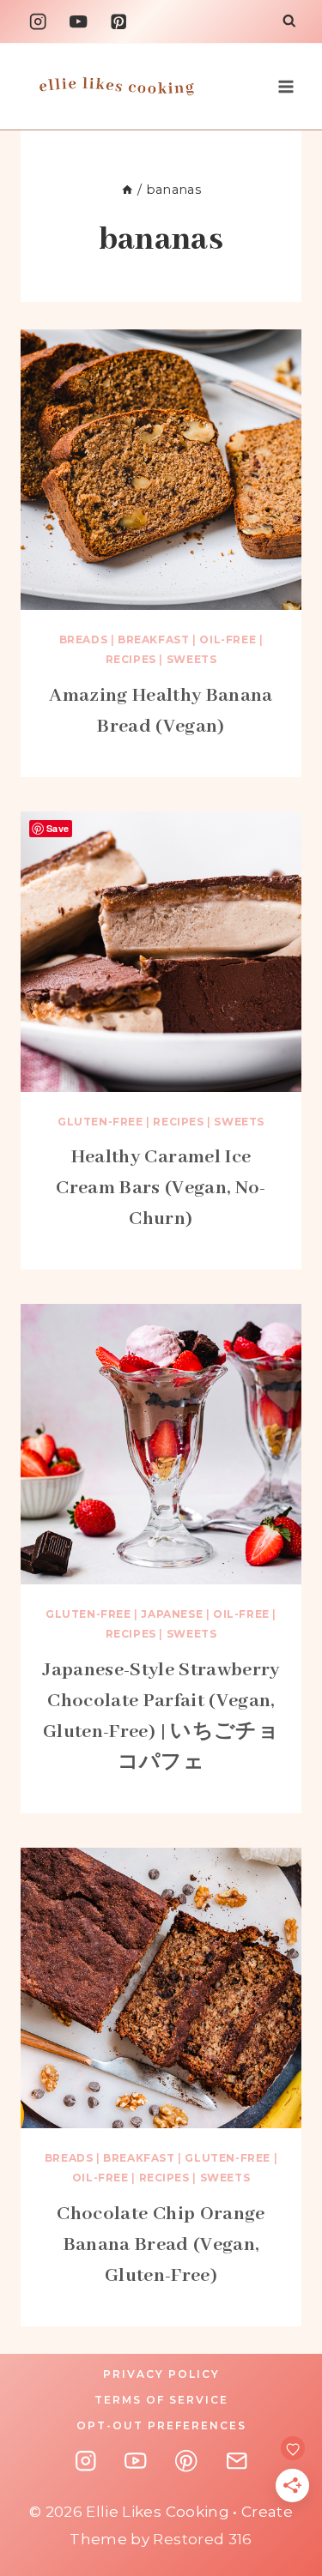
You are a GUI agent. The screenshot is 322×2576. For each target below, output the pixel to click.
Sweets (192, 659)
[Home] (127, 190)
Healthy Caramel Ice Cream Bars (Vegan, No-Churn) (161, 1188)
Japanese (172, 1614)
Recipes (131, 659)
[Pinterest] (119, 22)
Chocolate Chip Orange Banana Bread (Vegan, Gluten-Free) (161, 2245)
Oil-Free (228, 639)
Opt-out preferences (161, 2425)
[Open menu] (286, 86)
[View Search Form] (289, 22)
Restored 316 (202, 2539)
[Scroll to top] (303, 2395)
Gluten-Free (100, 1122)
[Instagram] (38, 22)
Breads (84, 639)
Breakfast (153, 639)
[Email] (237, 2461)
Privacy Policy (161, 2374)
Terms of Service (161, 2400)
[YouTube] (79, 22)
